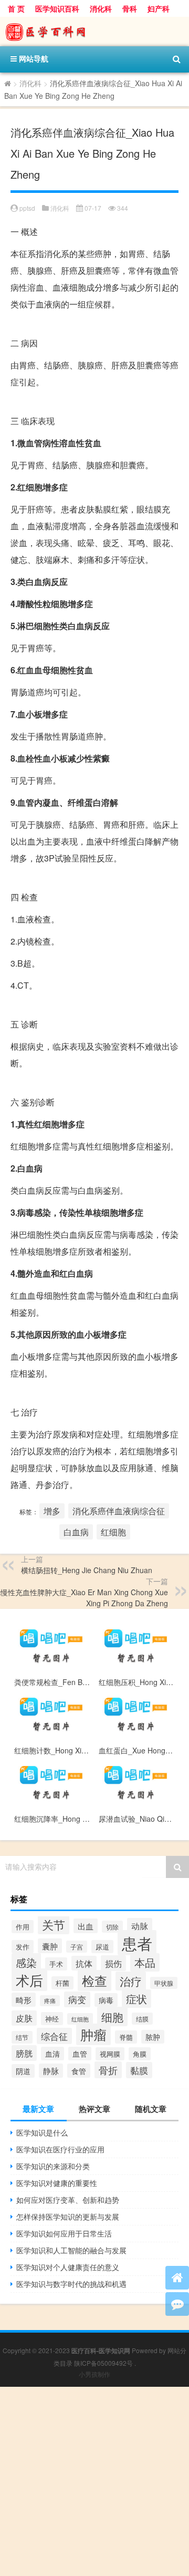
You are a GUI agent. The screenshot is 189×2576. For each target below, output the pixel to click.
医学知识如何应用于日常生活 (64, 2233)
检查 (94, 1980)
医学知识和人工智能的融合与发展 (71, 2250)
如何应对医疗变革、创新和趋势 (68, 2200)
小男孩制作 (94, 2374)
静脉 (51, 2071)
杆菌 (62, 1983)
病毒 (106, 2000)
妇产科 (159, 8)
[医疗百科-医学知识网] (94, 32)
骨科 (130, 8)
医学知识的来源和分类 (53, 2166)
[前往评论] (177, 2304)
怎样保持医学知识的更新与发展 (68, 2216)
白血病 (76, 1532)
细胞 (112, 2016)
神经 (52, 2019)
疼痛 (50, 2001)
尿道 (102, 1947)
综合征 (54, 2036)
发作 (23, 1947)
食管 (79, 2071)
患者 (137, 1943)
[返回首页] (177, 2278)
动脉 (140, 1926)
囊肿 (50, 1946)
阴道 (23, 2071)
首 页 (16, 8)
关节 (54, 1924)
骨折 (108, 2070)
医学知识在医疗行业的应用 (60, 2149)
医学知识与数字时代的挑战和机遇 (71, 2284)
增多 (52, 1511)
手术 (56, 1964)
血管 (80, 2054)
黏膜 (139, 2070)
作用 (23, 1927)
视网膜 (110, 2054)
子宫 (77, 1947)
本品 (145, 1962)
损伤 (113, 1963)
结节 (22, 2037)
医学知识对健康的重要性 (57, 2183)
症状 (136, 1999)
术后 (29, 1980)
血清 (52, 2054)
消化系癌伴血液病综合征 (119, 1511)
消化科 (101, 8)
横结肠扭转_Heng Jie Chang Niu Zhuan (87, 1570)
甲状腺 (164, 1983)
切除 (112, 1927)
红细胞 (113, 1532)
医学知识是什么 (42, 2132)
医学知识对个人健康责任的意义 (68, 2267)
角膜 (140, 2054)
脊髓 (126, 2037)
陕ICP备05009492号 (103, 2363)
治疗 (131, 1981)
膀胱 (24, 2053)
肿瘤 (93, 2034)
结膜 (142, 2019)
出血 (86, 1926)
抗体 (84, 1963)
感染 (26, 1962)
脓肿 (153, 2037)
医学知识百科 (57, 8)
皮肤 (24, 2018)
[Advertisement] (94, 2481)
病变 (77, 1999)
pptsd (27, 208)
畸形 (24, 2000)
